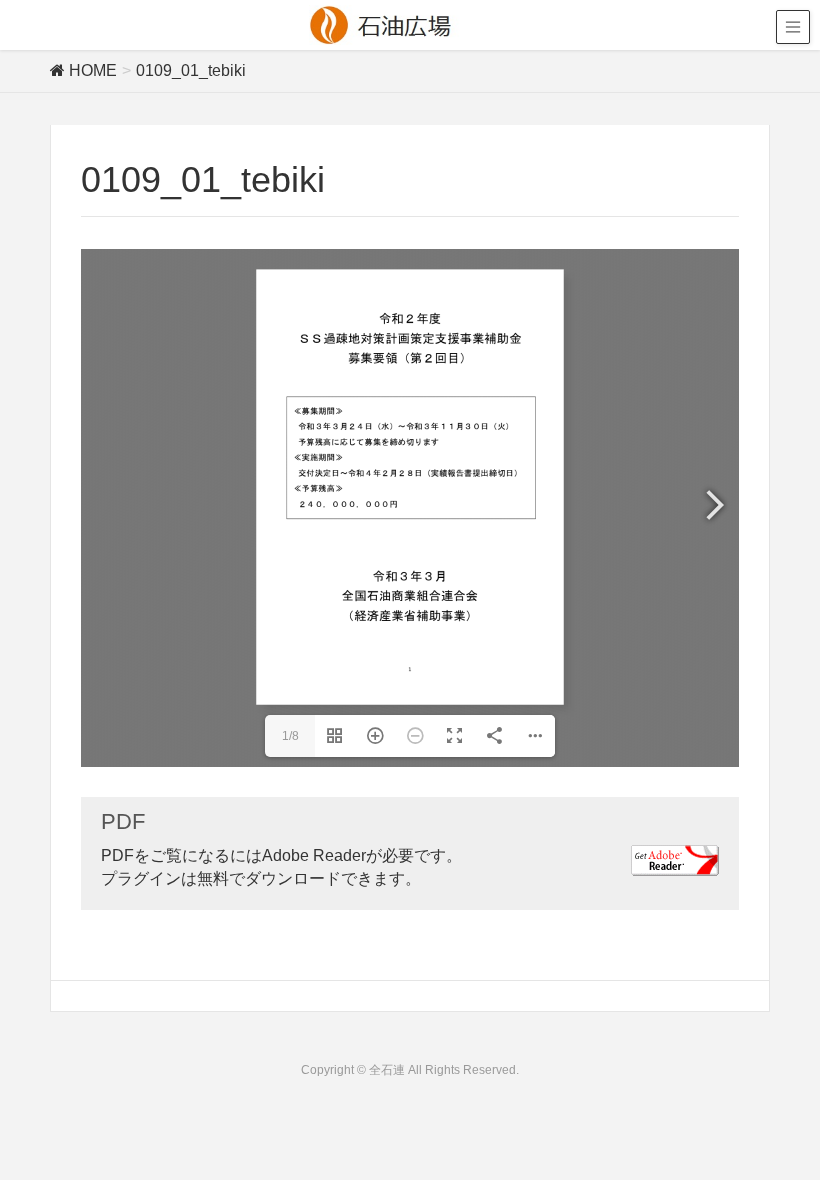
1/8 (290, 736)
